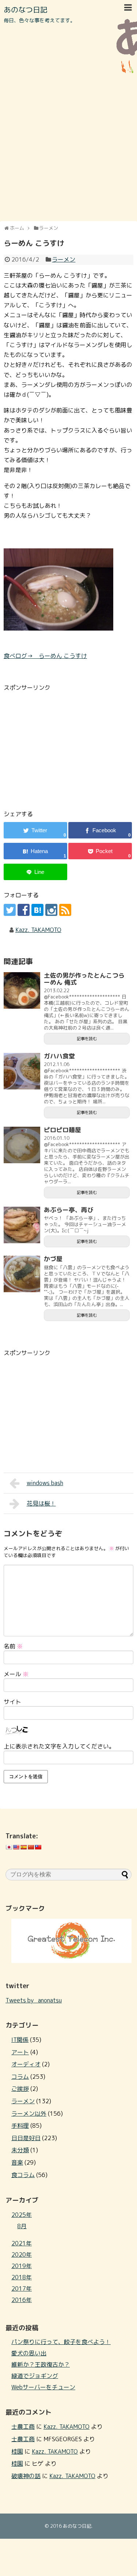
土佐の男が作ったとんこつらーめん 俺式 (84, 979)
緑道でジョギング (35, 2376)
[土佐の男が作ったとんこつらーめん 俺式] (22, 990)
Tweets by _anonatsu (34, 2000)
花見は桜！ (41, 1503)
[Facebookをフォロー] (24, 910)
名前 (13, 1646)
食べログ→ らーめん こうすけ (45, 656)
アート (20, 2052)
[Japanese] (9, 1847)
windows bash (45, 1483)
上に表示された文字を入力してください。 (59, 1746)
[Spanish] (23, 1847)
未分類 (20, 2150)
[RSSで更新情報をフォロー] (65, 910)
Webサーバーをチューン (43, 2387)
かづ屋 (53, 1259)
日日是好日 (26, 2138)
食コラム (23, 2175)
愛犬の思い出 (29, 2353)
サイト (12, 1702)
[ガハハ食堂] (22, 1071)
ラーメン (64, 259)
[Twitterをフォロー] (10, 910)
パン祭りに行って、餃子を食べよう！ (61, 2342)
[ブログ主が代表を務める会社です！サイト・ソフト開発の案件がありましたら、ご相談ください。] (71, 1961)
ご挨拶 (20, 2089)
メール (16, 1674)
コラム (20, 2077)
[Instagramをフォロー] (51, 910)
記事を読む (87, 1039)
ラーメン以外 (29, 2113)
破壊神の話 (26, 2476)
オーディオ (26, 2064)
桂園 (17, 2451)
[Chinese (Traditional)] (38, 1847)
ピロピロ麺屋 (62, 1130)
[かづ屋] (22, 1274)
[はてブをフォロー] (37, 910)
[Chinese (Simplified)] (31, 1847)
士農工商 (23, 2427)
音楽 (17, 2162)
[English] (16, 1847)
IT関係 (20, 2040)
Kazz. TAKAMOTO (38, 930)
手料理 (20, 2126)
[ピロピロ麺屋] (22, 1145)
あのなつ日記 (26, 9)
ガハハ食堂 (59, 1056)
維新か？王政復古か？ (41, 2364)
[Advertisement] (68, 147)
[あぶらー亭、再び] (22, 1225)
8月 (22, 2226)
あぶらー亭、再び (69, 1210)
